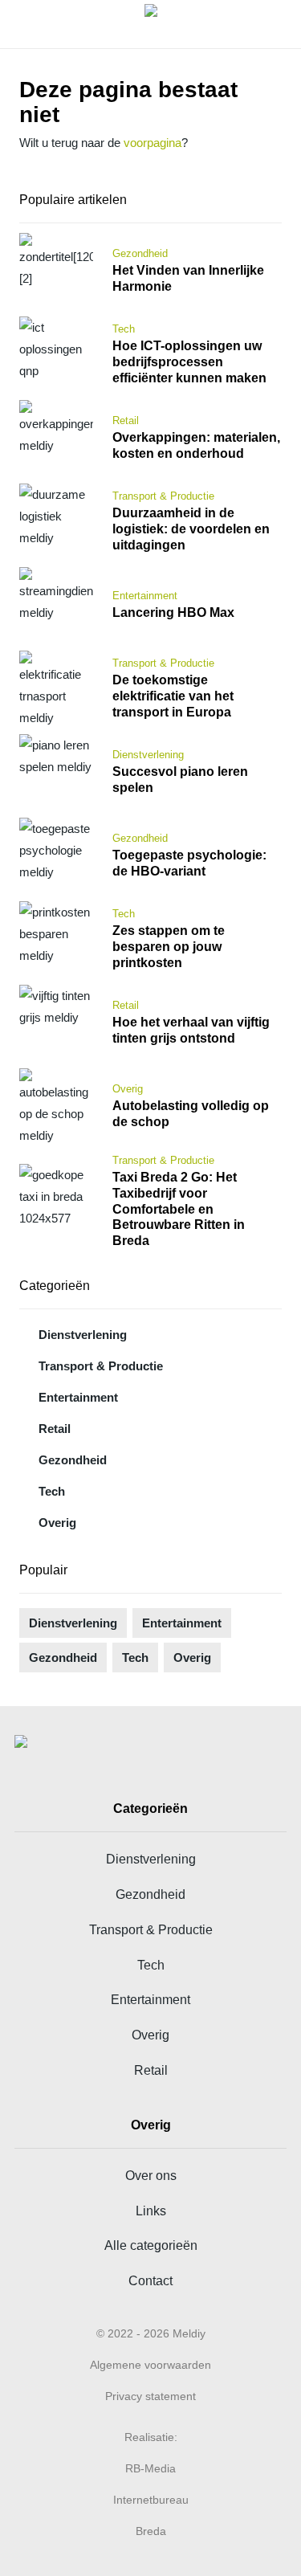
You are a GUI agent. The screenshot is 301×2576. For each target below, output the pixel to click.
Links (151, 2211)
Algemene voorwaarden (150, 2365)
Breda (151, 2531)
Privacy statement (150, 2396)
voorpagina (153, 143)
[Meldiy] (151, 24)
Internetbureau (151, 2500)
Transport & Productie (101, 1366)
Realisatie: (151, 2437)
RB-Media (150, 2468)
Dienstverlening (83, 1335)
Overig (57, 1523)
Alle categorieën (151, 2245)
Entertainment (78, 1397)
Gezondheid (73, 1460)
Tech (52, 1491)
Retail (55, 1429)
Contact (150, 2280)
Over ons (151, 2175)
